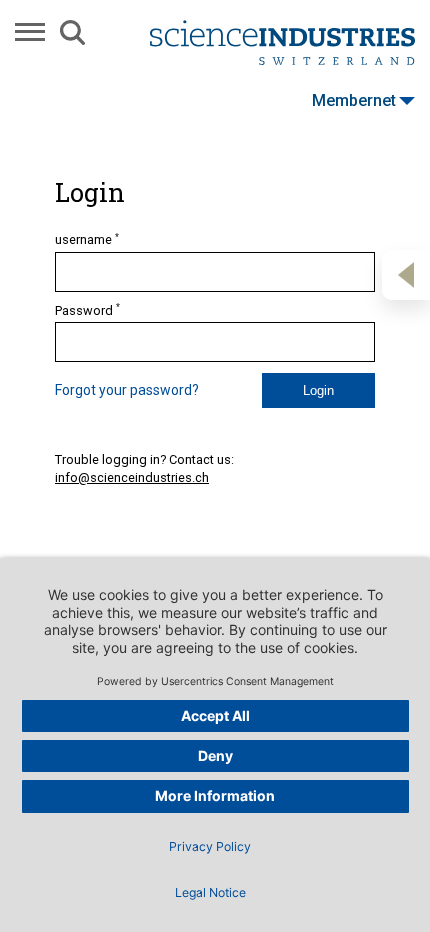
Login (318, 390)
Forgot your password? (127, 390)
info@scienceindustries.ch (132, 477)
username (87, 239)
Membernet (354, 100)
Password (87, 310)
